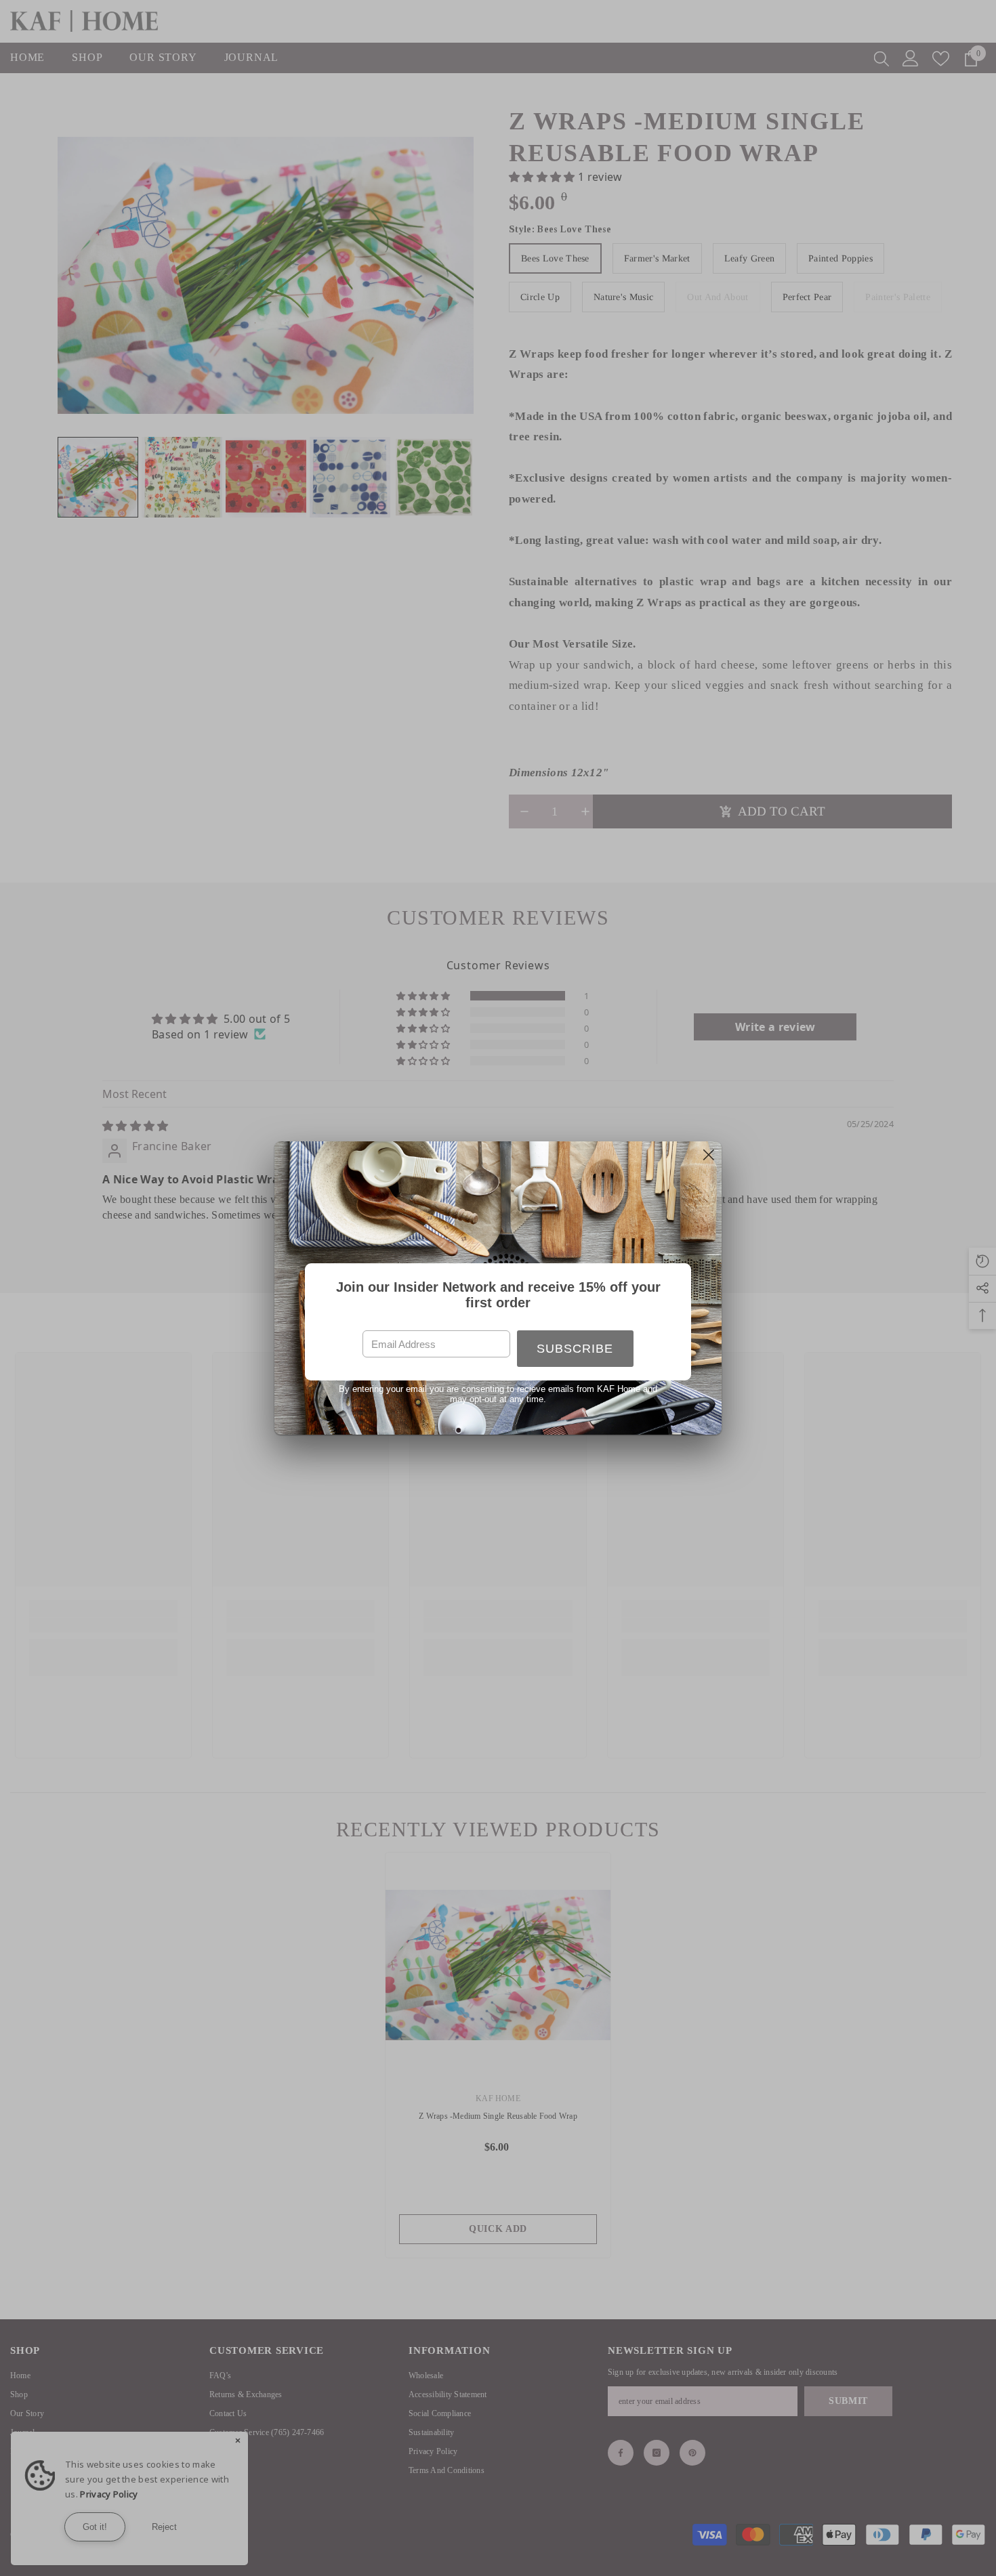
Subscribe (575, 1349)
